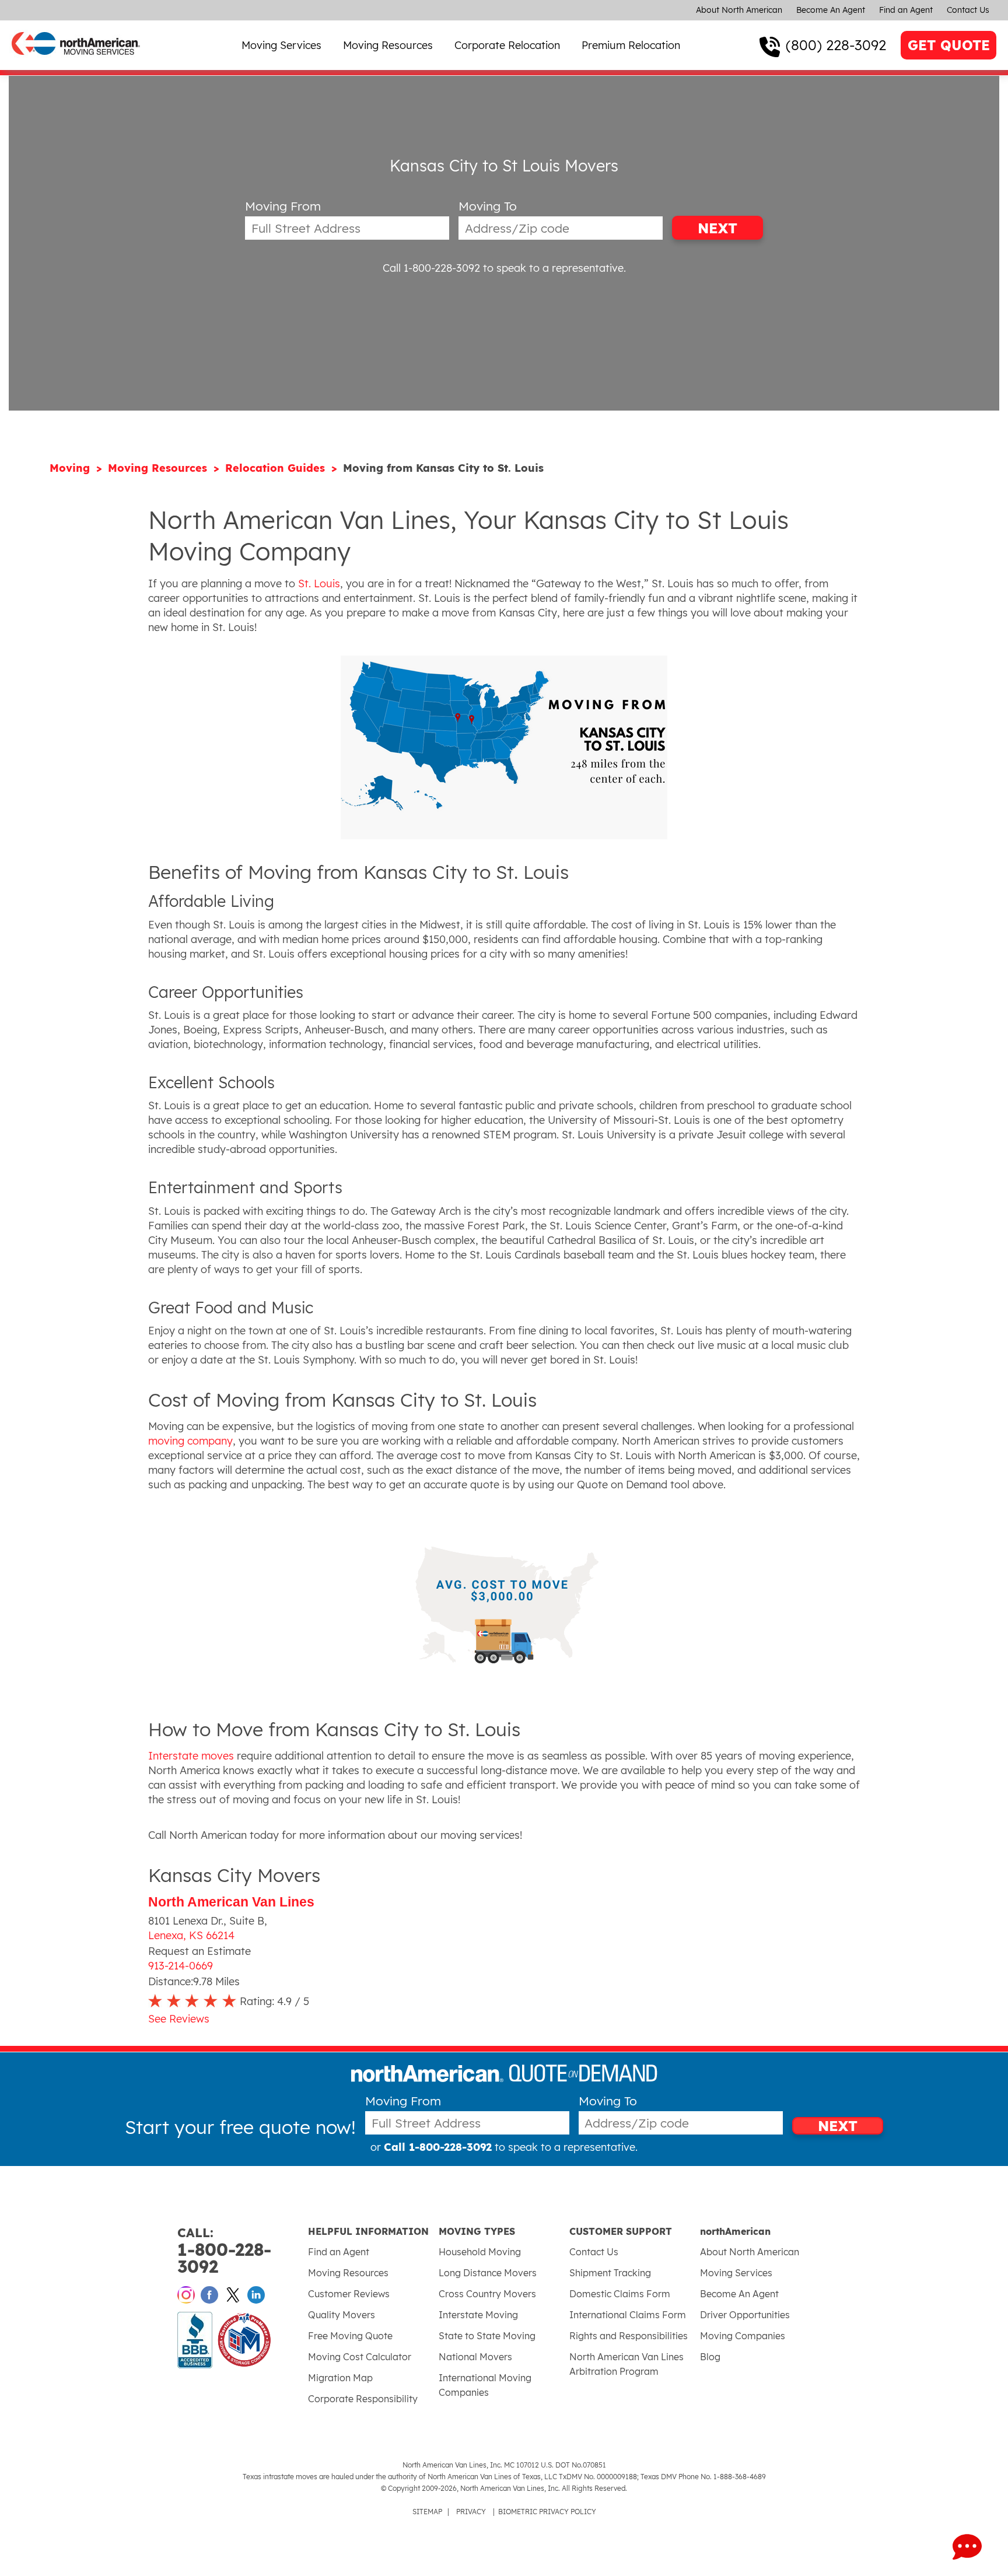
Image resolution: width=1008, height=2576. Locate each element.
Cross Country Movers (487, 2294)
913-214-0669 (181, 1966)
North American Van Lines (231, 1902)
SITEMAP (427, 2512)
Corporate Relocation (507, 45)
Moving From (283, 206)
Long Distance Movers (488, 2273)
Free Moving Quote (350, 2336)
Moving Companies (743, 2336)
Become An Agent (831, 10)
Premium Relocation (631, 45)
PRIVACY (471, 2512)
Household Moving (480, 2252)
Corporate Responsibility (363, 2399)
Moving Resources (388, 45)
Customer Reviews (349, 2294)
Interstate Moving (478, 2315)
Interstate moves (191, 1756)
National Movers (475, 2357)
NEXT (717, 228)
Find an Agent (906, 10)
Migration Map (340, 2378)
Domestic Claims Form (620, 2294)
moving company (190, 1441)
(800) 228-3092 (836, 45)
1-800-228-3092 (224, 2251)
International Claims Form (628, 2315)
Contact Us (968, 10)
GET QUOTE (949, 45)
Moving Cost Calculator (360, 2357)
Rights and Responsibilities (629, 2336)
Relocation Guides (277, 468)
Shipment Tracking (610, 2273)
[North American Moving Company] (76, 63)
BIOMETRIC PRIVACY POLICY (547, 2512)
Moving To (488, 206)
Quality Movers (342, 2315)
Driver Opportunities (745, 2315)
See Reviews (179, 2019)
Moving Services (281, 45)
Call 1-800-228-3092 (431, 268)
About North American (739, 10)
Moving (71, 468)
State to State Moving (487, 2336)
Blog (710, 2357)
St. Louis (319, 583)
